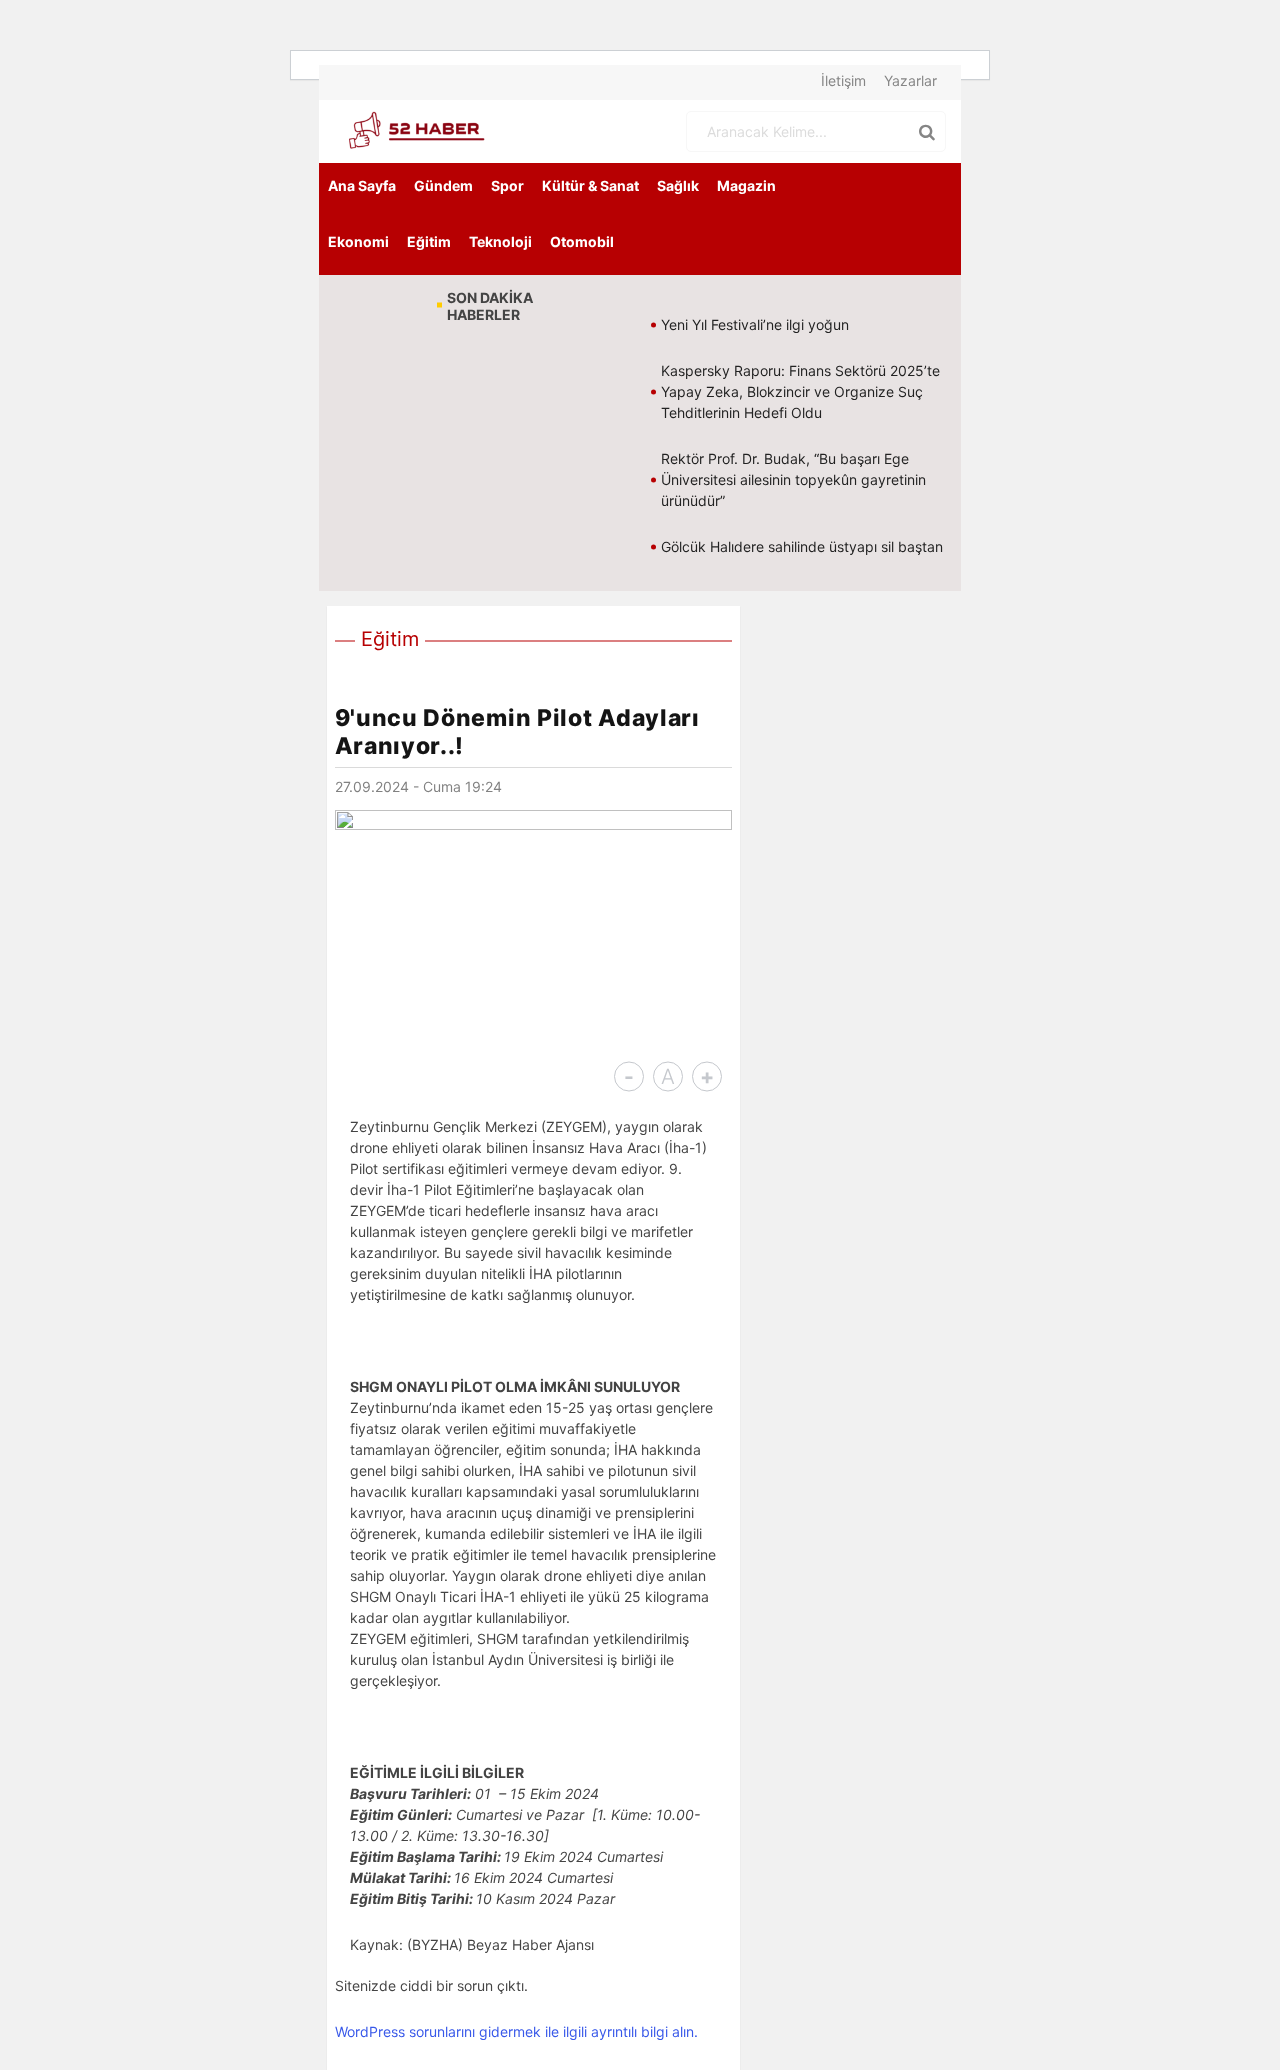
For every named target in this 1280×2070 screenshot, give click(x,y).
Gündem (443, 185)
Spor (507, 185)
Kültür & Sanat (590, 185)
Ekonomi (358, 241)
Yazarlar (910, 80)
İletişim (843, 80)
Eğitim (429, 241)
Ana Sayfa (362, 185)
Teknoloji (500, 241)
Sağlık (678, 185)
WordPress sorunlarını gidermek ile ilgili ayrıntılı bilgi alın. (516, 2031)
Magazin (746, 185)
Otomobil (582, 241)
